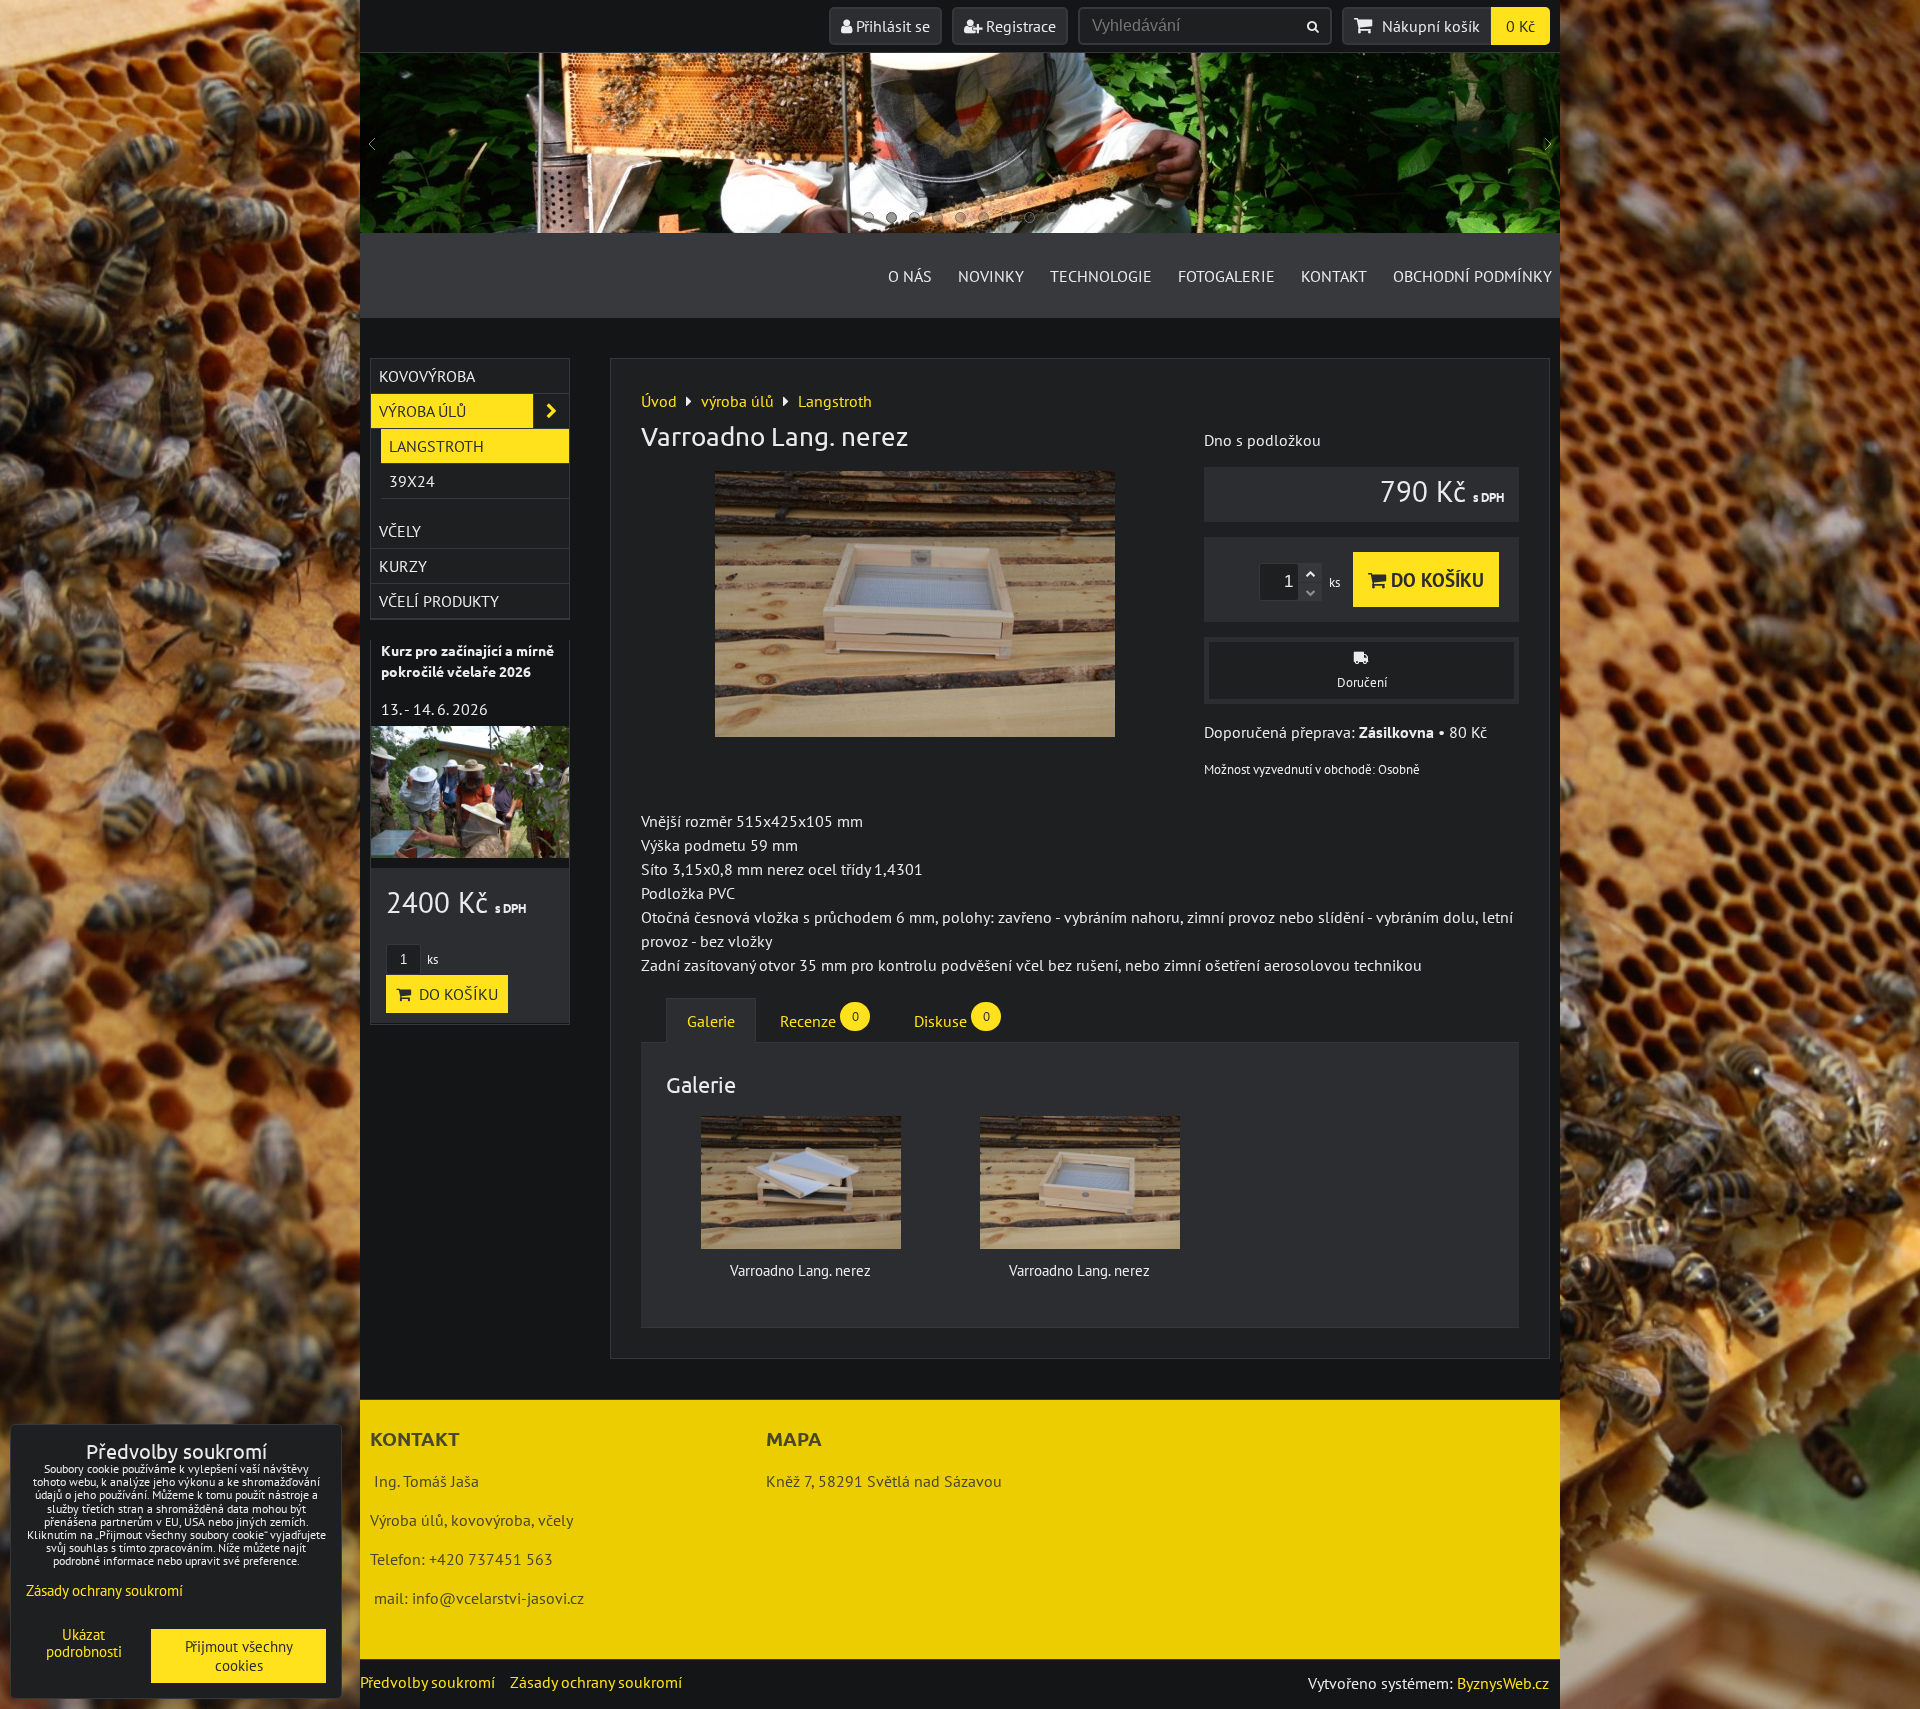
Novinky (991, 276)
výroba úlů (422, 411)
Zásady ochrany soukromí (596, 1682)
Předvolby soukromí (427, 1682)
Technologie (1101, 276)
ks (431, 959)
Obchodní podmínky (1472, 276)
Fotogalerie (1226, 276)
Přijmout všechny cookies (239, 1656)
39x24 (412, 481)
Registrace (1019, 26)
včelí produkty (439, 601)
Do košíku (1435, 579)
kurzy (403, 566)
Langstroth (436, 446)
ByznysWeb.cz (1503, 1683)
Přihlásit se (891, 26)
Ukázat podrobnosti (84, 1643)
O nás (910, 276)
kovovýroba (427, 376)
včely (400, 531)
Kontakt (1334, 276)
